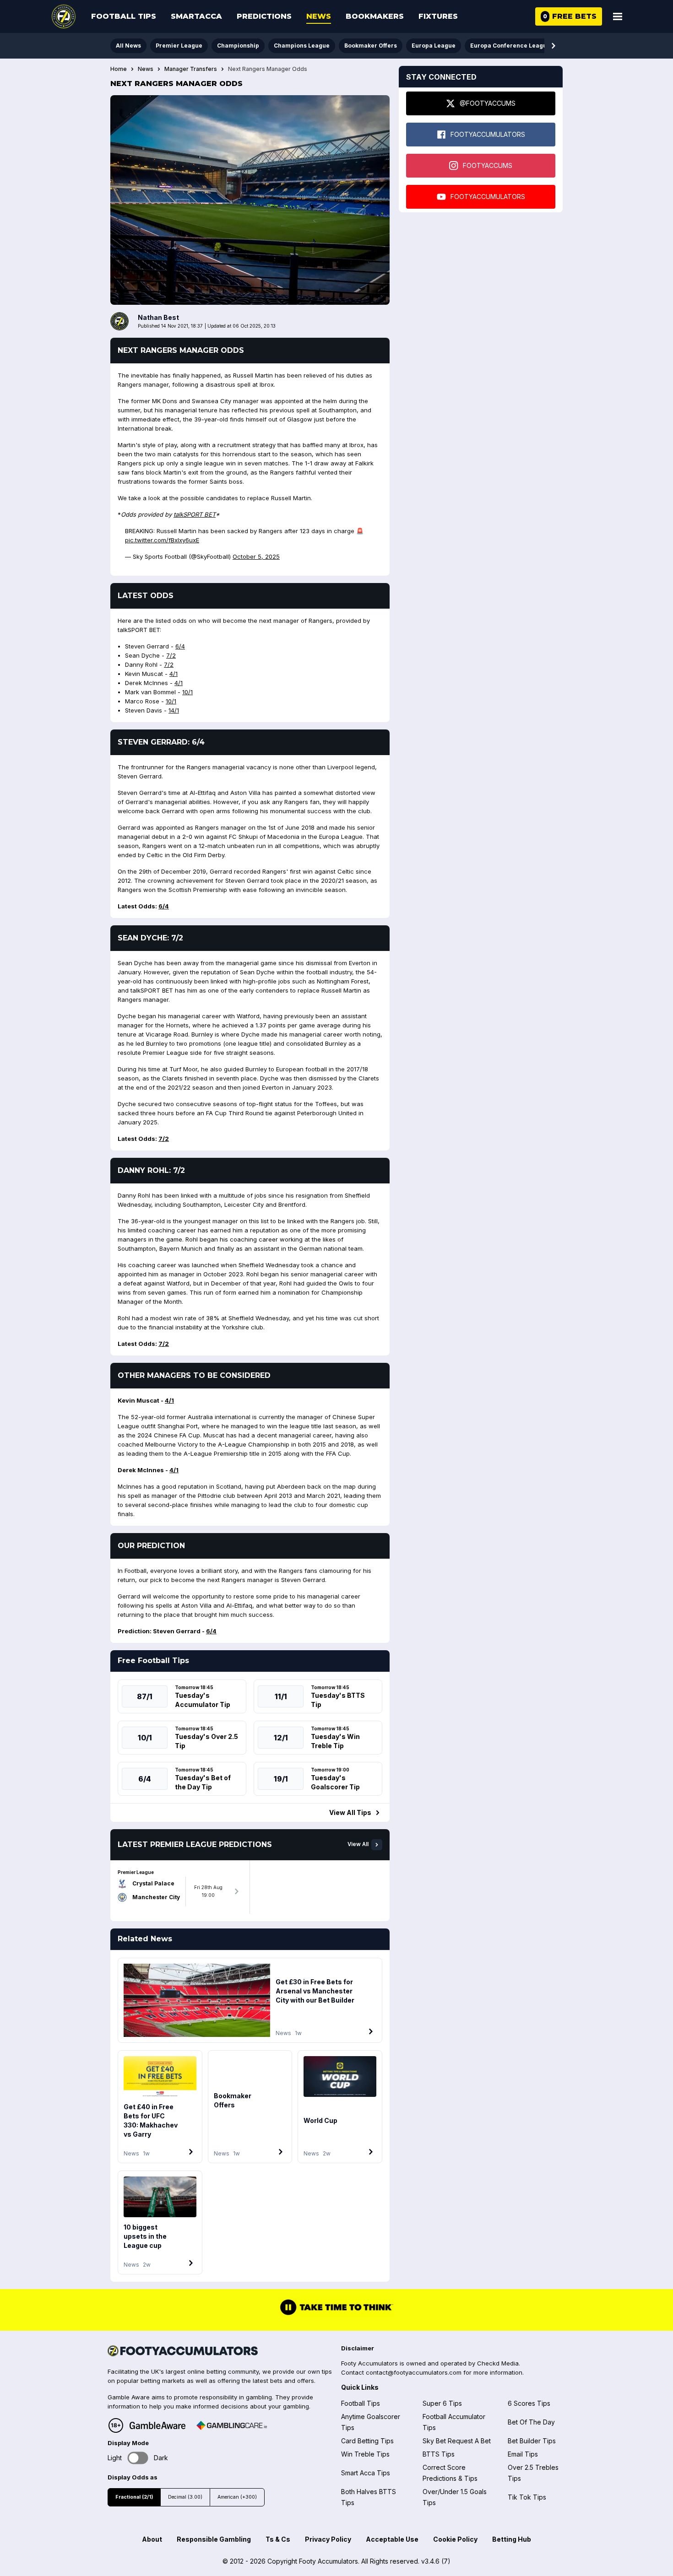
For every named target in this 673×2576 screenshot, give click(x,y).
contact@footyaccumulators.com (414, 2372)
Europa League (434, 46)
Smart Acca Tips (366, 2473)
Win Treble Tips (365, 2454)
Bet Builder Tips (532, 2441)
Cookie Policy (455, 2539)
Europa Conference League (510, 46)
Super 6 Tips (442, 2403)
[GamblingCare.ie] (232, 2425)
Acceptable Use (392, 2539)
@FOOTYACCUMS (488, 103)
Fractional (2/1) (134, 2497)
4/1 (174, 674)
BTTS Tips (439, 2454)
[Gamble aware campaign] (157, 2425)
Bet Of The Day (531, 2422)
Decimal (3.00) (185, 2497)
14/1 (174, 710)
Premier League (179, 46)
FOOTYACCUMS (488, 165)
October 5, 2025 (256, 556)
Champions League (302, 46)
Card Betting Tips (367, 2441)
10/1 (187, 692)
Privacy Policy (328, 2539)
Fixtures (438, 16)
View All (358, 1844)
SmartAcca (196, 16)
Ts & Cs (278, 2539)
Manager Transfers (191, 69)
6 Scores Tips (529, 2403)
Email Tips (523, 2454)
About (152, 2539)
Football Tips (124, 16)
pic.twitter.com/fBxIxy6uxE (162, 540)
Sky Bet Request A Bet (457, 2441)
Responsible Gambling (214, 2539)
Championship (238, 46)
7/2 (171, 655)
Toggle (138, 2458)
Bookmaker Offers (371, 46)
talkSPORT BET (195, 514)
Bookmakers (375, 16)
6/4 (180, 646)
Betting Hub (512, 2539)
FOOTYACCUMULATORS (488, 134)
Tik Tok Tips (527, 2497)
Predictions (264, 16)
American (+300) (237, 2497)
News (319, 16)
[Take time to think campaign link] (336, 2314)
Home (119, 69)
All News (128, 46)
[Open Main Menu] (618, 16)
